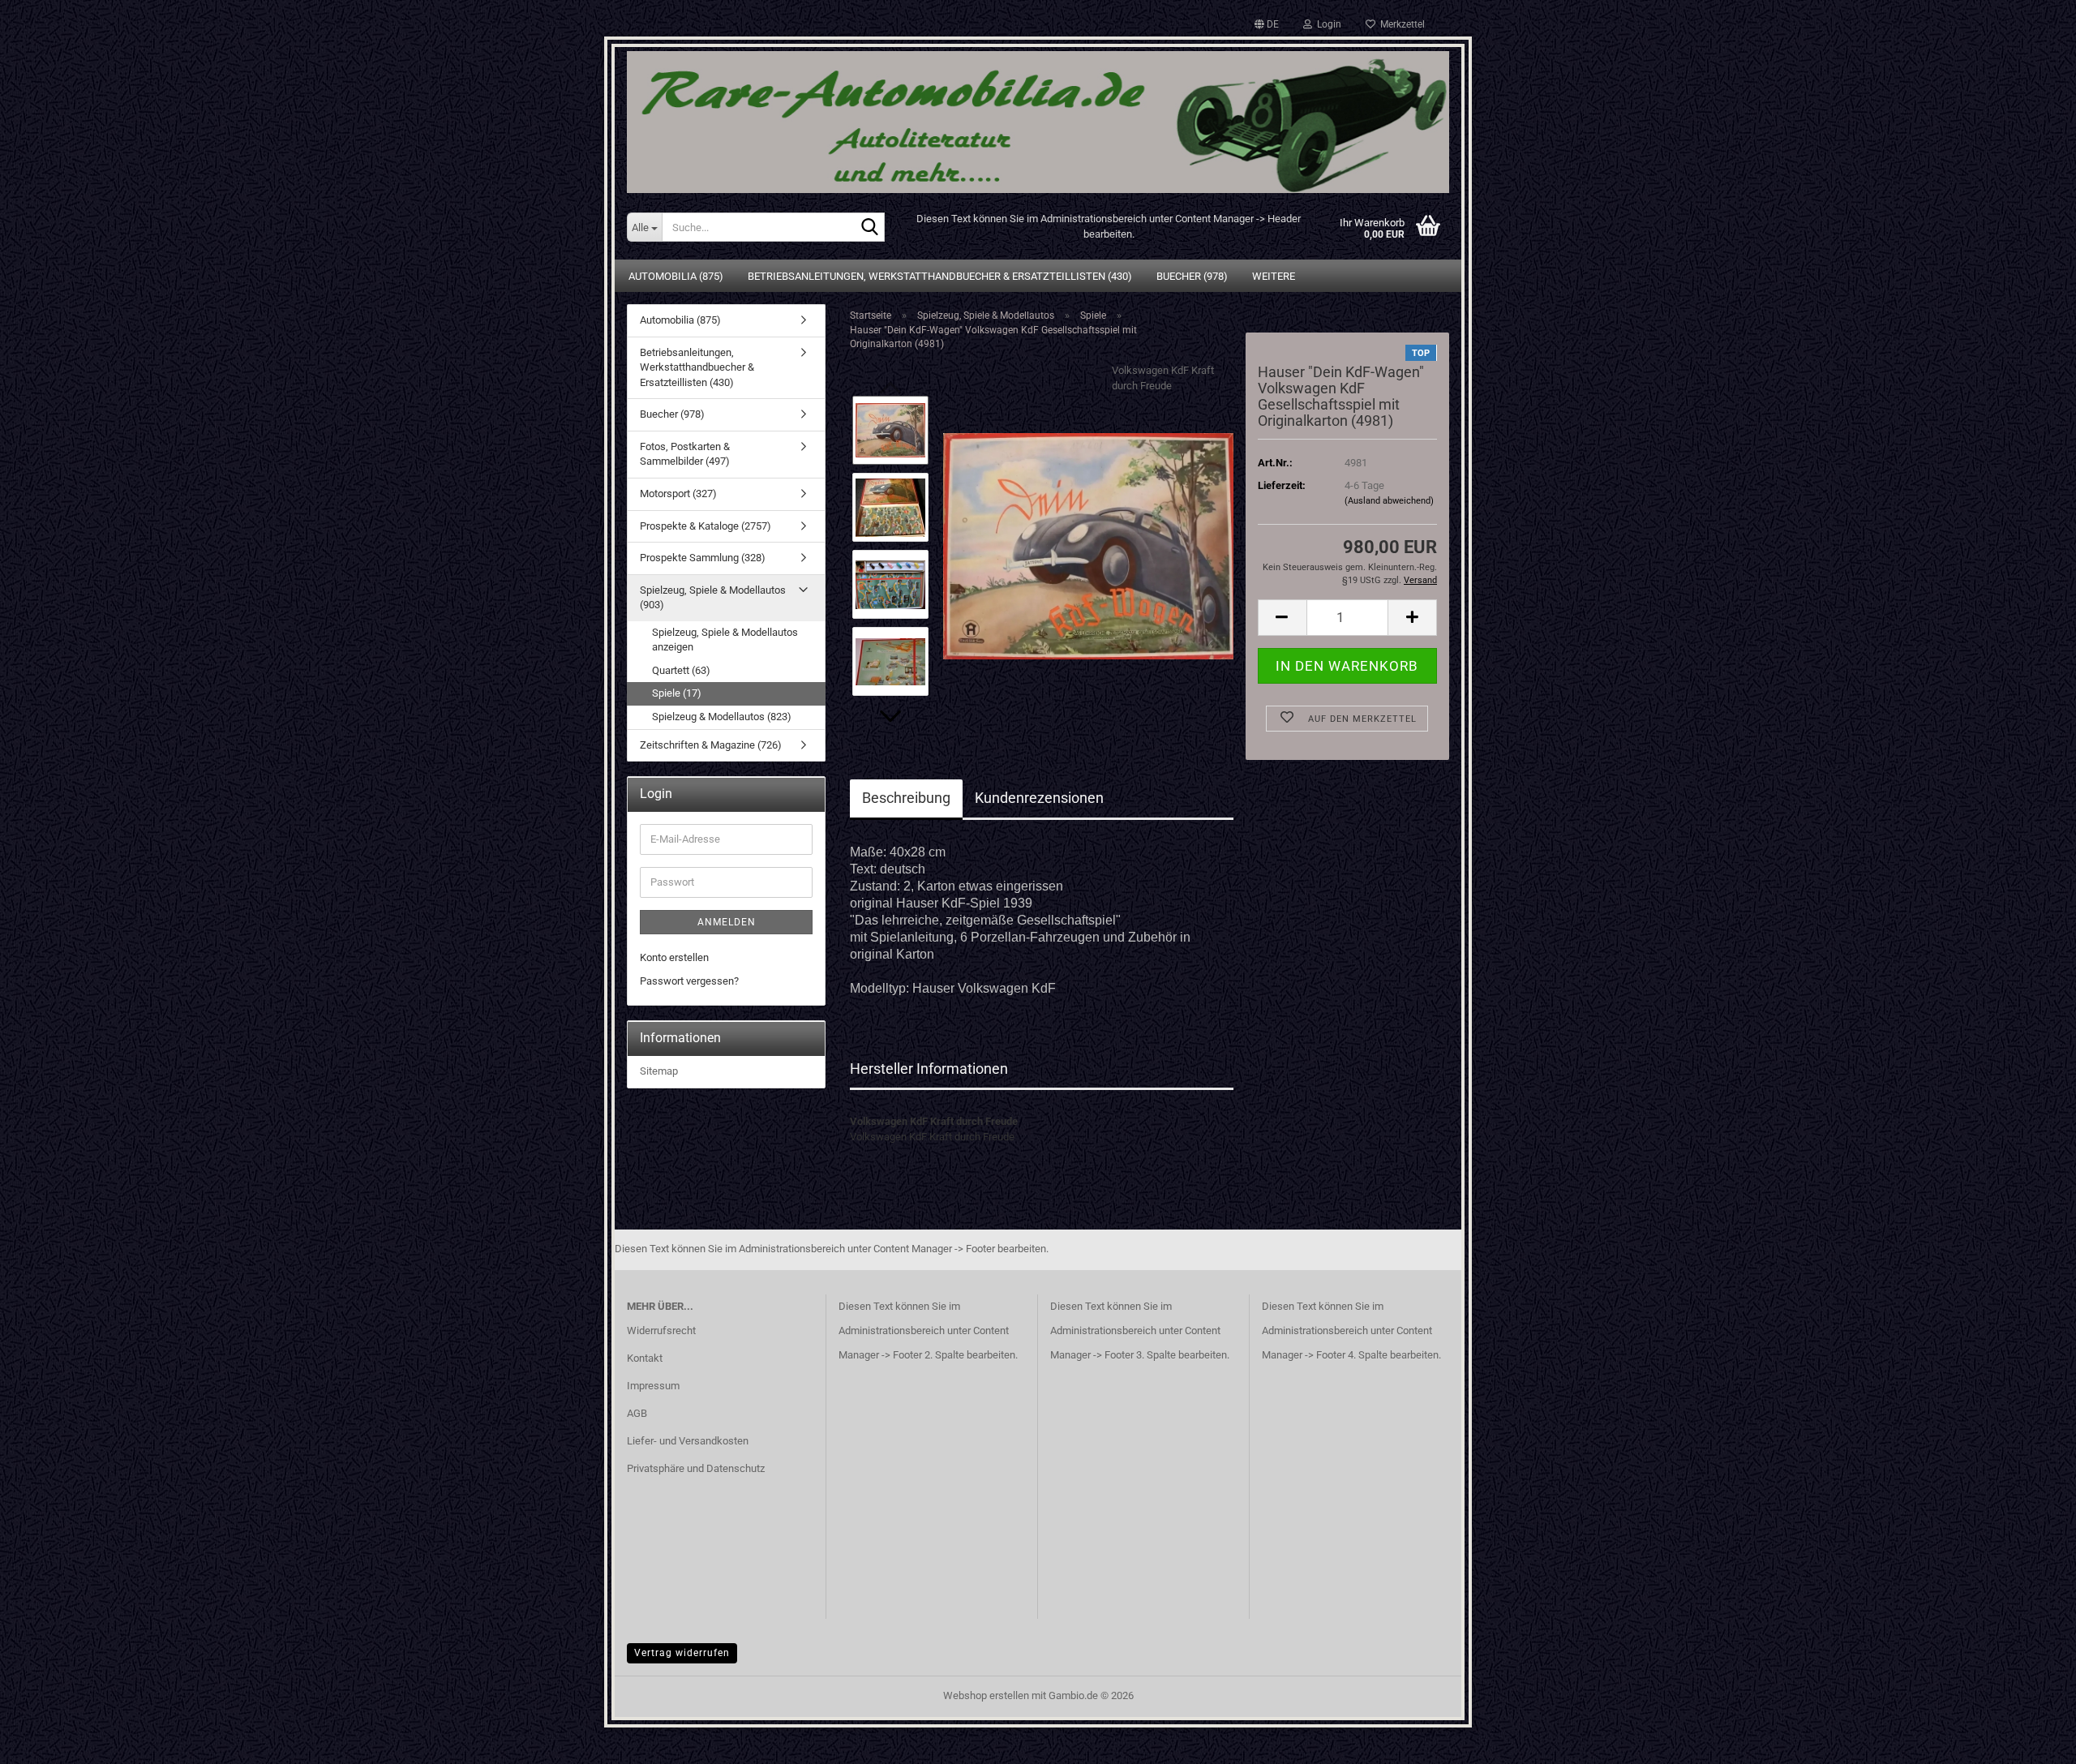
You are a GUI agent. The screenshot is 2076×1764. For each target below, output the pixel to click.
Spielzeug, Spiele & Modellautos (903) (713, 598)
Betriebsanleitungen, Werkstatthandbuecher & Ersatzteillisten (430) (940, 276)
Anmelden (727, 922)
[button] (1267, 24)
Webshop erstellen (986, 1695)
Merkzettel (1400, 24)
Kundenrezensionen (1039, 798)
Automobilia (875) (676, 276)
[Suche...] (869, 228)
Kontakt (645, 1358)
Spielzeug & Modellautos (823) (722, 717)
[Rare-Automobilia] (1038, 116)
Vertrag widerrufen (682, 1653)
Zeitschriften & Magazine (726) (711, 745)
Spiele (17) (677, 693)
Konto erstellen (674, 957)
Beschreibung (906, 798)
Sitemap (659, 1071)
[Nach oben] (2031, 1740)
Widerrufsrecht (661, 1331)
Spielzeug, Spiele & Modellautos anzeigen (725, 640)
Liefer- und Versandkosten (688, 1441)
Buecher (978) (1192, 276)
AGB (637, 1413)
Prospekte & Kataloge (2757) (706, 526)
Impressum (653, 1386)
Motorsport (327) (678, 494)
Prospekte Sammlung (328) (703, 558)
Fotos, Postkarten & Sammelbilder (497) (685, 454)
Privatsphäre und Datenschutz (696, 1468)
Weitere (1274, 276)
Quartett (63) (681, 670)
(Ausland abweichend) (1389, 501)
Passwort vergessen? (689, 981)
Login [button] (1327, 24)
